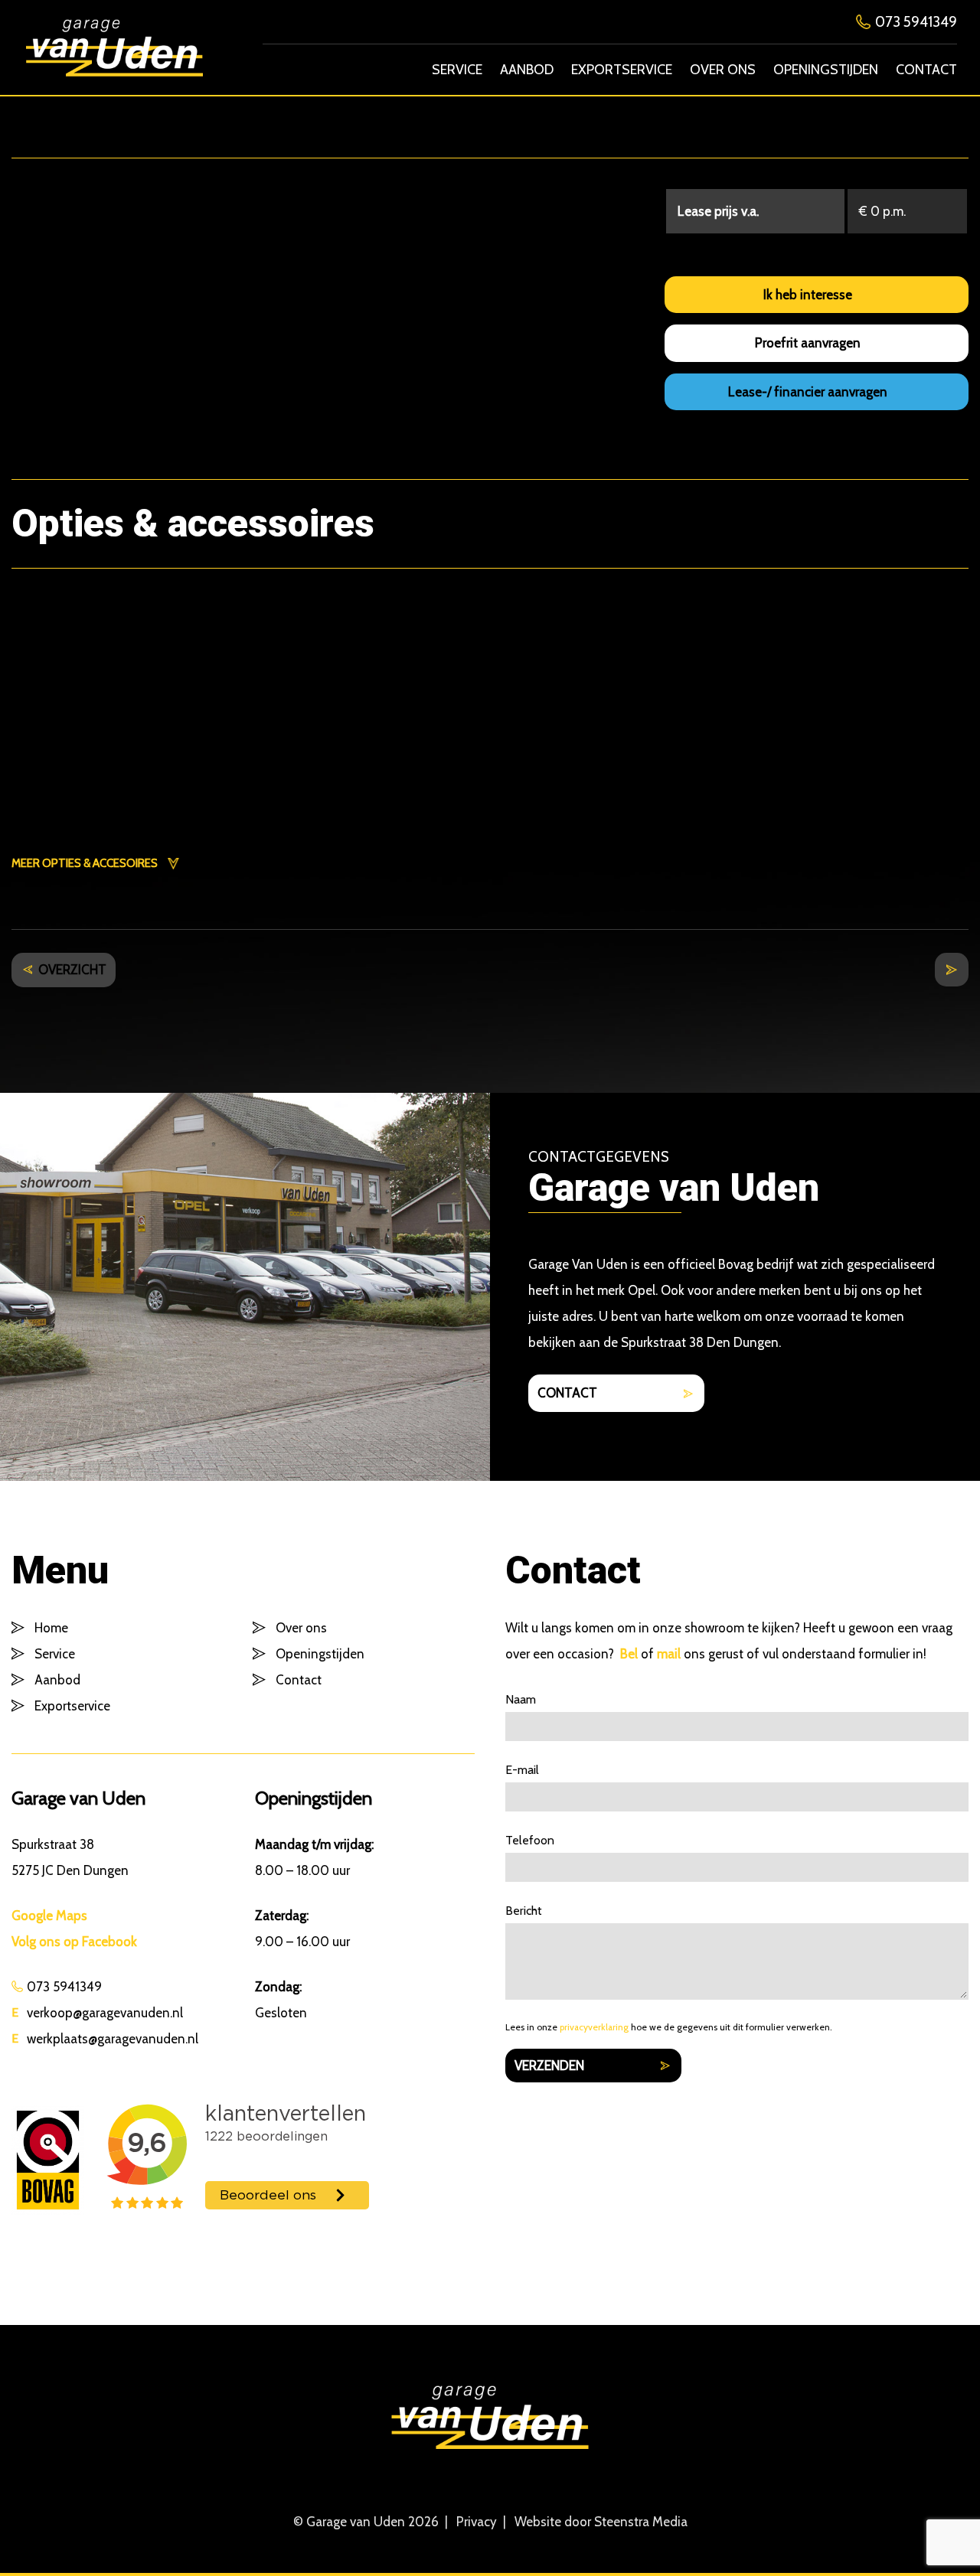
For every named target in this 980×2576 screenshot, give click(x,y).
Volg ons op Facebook (74, 1942)
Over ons (723, 70)
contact (567, 1393)
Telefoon (530, 1841)
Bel (629, 1654)
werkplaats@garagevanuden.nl (113, 2039)
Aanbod (527, 70)
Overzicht (72, 970)
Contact (926, 70)
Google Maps (49, 1916)
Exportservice (622, 70)
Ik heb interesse (808, 295)
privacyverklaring (594, 2027)
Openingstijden (826, 70)
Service (457, 70)
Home (51, 1628)
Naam (521, 1700)
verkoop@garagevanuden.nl (105, 2013)
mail (669, 1654)
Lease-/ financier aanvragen (808, 392)
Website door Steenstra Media (601, 2522)
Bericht (524, 1911)
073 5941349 (916, 22)
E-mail (522, 1770)
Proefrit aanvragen (808, 343)
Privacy (477, 2522)
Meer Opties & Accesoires (85, 863)
